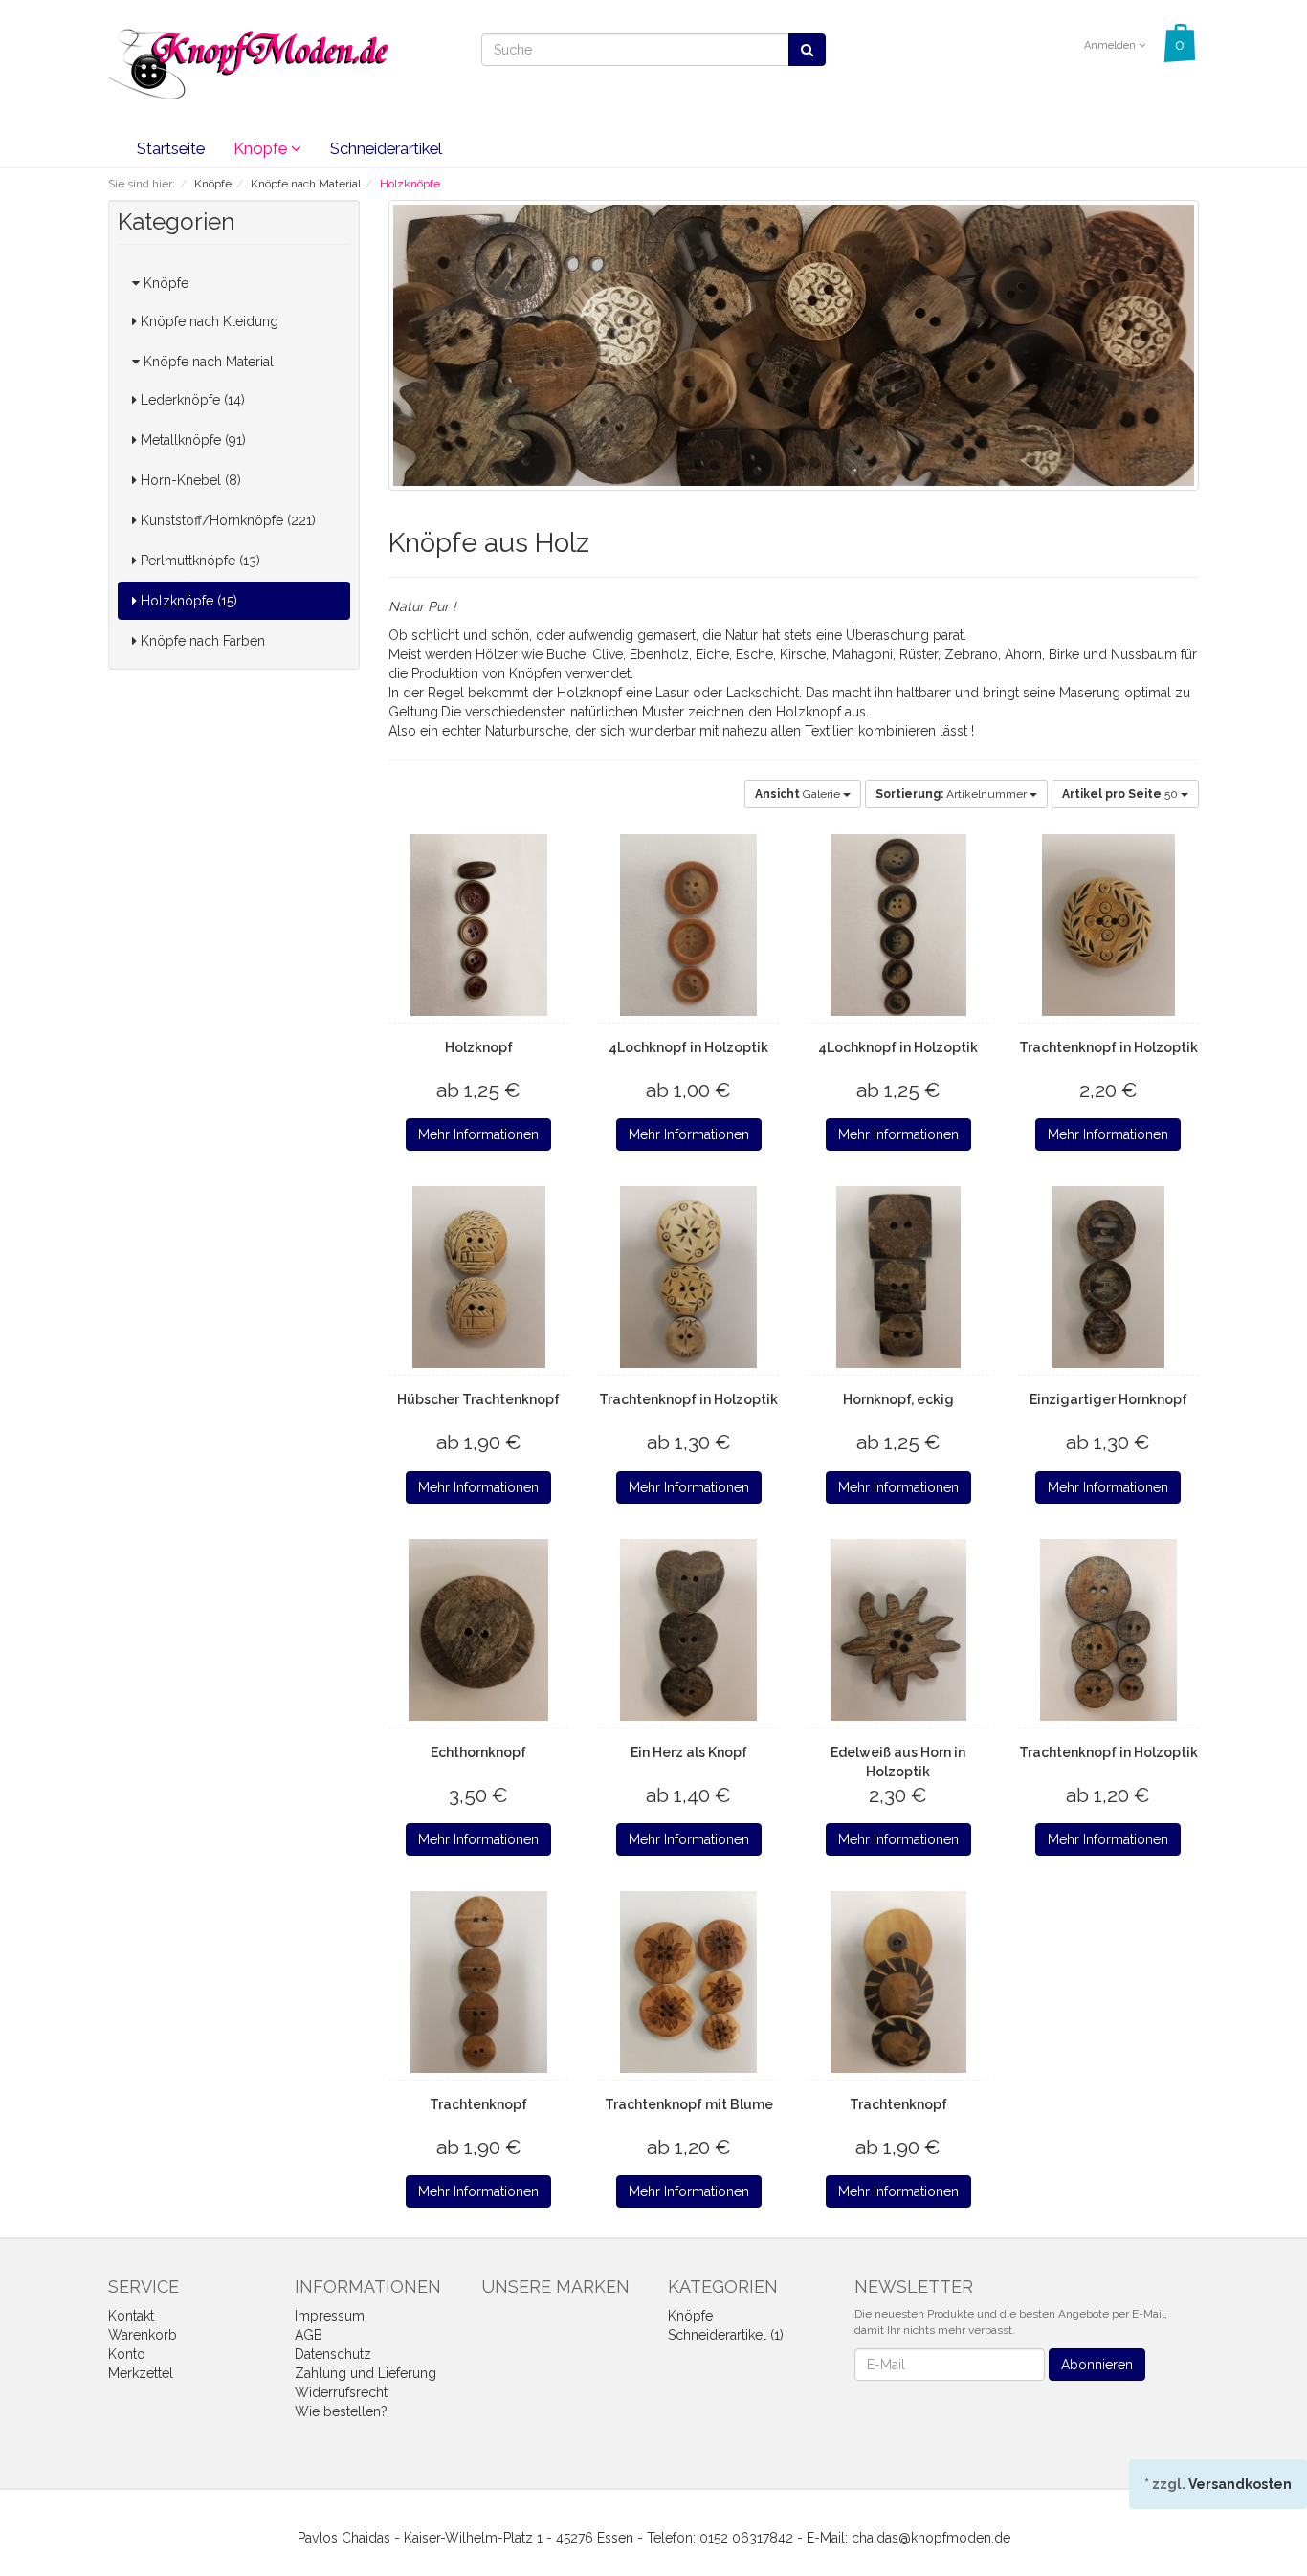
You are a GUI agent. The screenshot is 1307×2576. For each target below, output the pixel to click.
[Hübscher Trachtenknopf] (479, 1277)
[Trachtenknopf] (479, 1982)
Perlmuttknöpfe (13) (199, 561)
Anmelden (1111, 45)
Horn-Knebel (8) (189, 480)
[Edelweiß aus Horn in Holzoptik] (898, 1630)
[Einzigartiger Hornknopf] (1108, 1277)
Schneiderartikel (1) (726, 2335)
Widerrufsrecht (341, 2392)
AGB (309, 2335)
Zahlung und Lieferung (366, 2373)
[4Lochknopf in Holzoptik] (688, 925)
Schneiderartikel (386, 148)
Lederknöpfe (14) (191, 400)
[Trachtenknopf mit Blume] (688, 1982)
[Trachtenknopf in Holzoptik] (1108, 925)
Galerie (799, 794)
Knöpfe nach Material (207, 362)
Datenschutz (333, 2354)
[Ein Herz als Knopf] (688, 1630)
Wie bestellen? (341, 2411)
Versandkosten (1240, 2484)
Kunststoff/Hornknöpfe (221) (226, 520)
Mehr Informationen (478, 1134)
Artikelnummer (953, 794)
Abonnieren (1097, 2365)
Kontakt (131, 2316)
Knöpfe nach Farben (201, 641)
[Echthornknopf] (479, 1630)
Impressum (330, 2316)
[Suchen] (807, 50)
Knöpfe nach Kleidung (208, 321)
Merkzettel (141, 2373)
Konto (127, 2354)
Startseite (171, 148)
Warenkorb (143, 2335)
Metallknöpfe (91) (191, 440)
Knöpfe (262, 148)
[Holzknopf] (479, 925)
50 (1121, 794)
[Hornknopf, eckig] (898, 1277)
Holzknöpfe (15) (187, 601)
